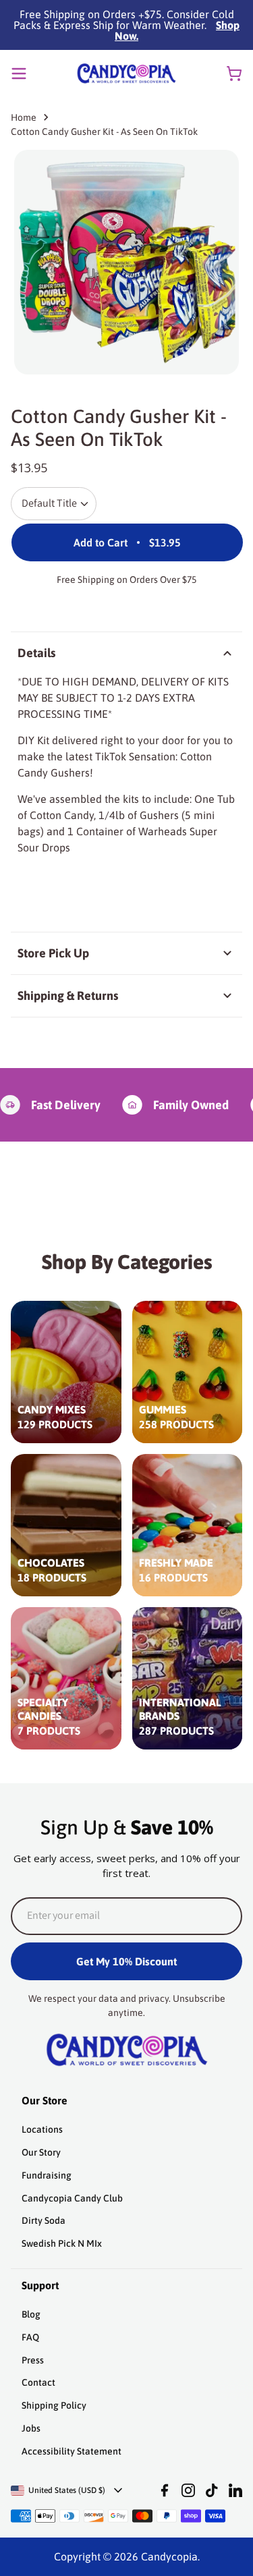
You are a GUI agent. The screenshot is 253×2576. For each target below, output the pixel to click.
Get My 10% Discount (126, 1961)
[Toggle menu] (19, 74)
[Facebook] (165, 2490)
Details (36, 653)
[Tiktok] (212, 2490)
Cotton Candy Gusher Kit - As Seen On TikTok (104, 132)
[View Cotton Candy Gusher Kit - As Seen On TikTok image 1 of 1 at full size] (126, 262)
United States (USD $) (67, 2490)
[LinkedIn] (235, 2490)
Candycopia (169, 2556)
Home (24, 117)
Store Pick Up (53, 953)
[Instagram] (188, 2490)
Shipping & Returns (68, 996)
